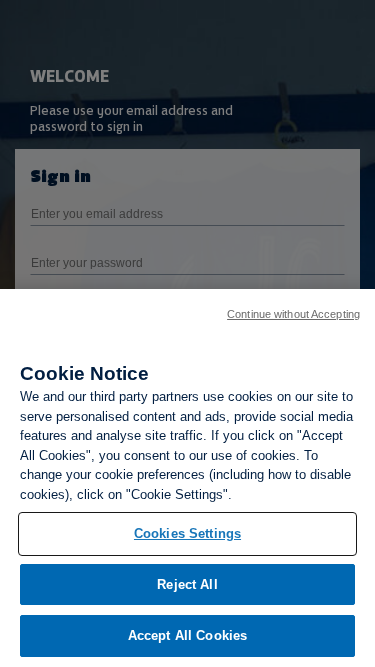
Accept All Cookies (187, 635)
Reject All (187, 584)
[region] (187, 478)
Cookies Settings (187, 533)
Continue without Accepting (293, 314)
